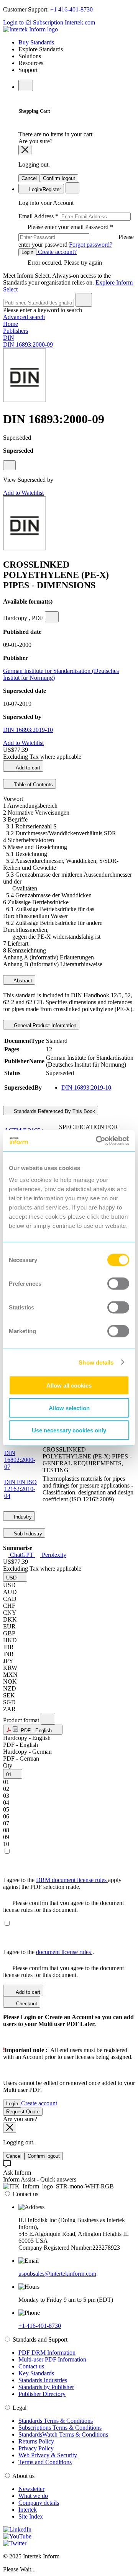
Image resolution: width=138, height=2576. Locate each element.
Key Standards (36, 2373)
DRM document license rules (72, 1880)
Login (27, 252)
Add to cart (27, 768)
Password (76, 236)
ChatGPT (22, 1555)
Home (11, 324)
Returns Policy (36, 2441)
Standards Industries (43, 2380)
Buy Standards (36, 42)
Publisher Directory (42, 2394)
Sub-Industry (27, 1534)
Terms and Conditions (45, 2462)
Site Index (31, 2516)
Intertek (28, 2510)
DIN (9, 338)
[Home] (30, 29)
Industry (22, 1517)
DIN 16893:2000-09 (28, 345)
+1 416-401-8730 (71, 9)
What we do (33, 2496)
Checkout (26, 2004)
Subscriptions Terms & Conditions (60, 2428)
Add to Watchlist (23, 493)
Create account (39, 2103)
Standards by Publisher (46, 2387)
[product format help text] (48, 1719)
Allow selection (69, 1408)
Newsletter (31, 2489)
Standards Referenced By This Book (54, 1111)
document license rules (64, 1952)
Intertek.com (80, 22)
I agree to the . (48, 1952)
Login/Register (44, 189)
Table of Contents (33, 785)
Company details (39, 2503)
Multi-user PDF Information (52, 2359)
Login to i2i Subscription (33, 22)
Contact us (31, 2366)
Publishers (16, 331)
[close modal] (25, 150)
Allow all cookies (69, 1385)
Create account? (57, 252)
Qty (8, 1765)
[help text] (9, 465)
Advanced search (24, 317)
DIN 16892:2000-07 (20, 1460)
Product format (22, 1720)
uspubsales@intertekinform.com (57, 2274)
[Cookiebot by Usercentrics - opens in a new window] (97, 1141)
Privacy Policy (36, 2448)
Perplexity (53, 1555)
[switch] (118, 1284)
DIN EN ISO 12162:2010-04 (21, 1489)
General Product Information (44, 1025)
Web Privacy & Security (48, 2455)
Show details (96, 1362)
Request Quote (23, 2112)
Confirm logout (59, 178)
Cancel (29, 178)
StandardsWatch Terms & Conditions (63, 2434)
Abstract (22, 981)
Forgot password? (91, 245)
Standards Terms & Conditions (56, 2421)
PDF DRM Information (47, 2353)
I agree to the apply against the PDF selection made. (62, 1883)
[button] (15, 1577)
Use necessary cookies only (69, 1430)
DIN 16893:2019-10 (28, 730)
